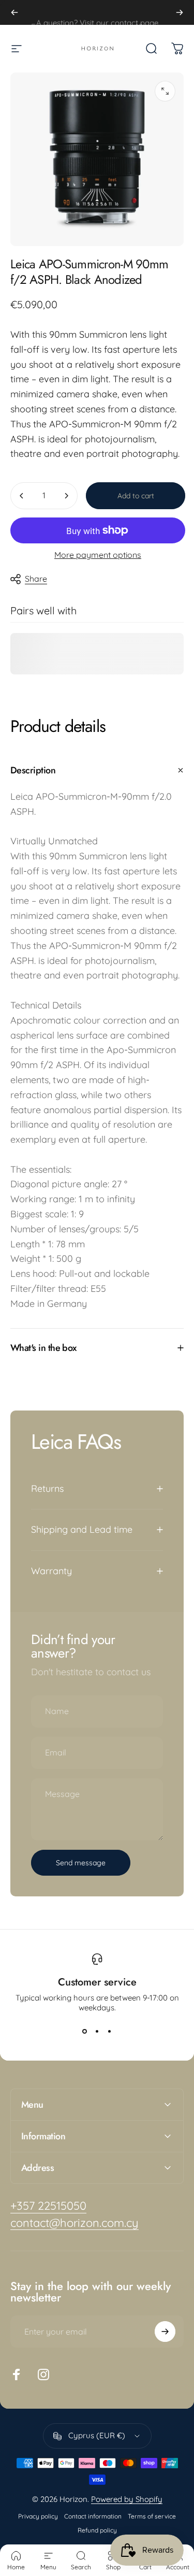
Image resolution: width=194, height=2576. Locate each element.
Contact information (93, 2516)
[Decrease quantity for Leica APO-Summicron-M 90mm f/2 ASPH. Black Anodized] (22, 496)
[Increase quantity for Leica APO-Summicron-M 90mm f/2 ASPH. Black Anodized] (66, 496)
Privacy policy (38, 2516)
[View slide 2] (97, 2031)
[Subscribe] (165, 2332)
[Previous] (14, 12)
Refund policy (97, 2530)
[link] (48, 2206)
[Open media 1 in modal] (165, 91)
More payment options (98, 555)
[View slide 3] (110, 2031)
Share (36, 579)
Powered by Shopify (127, 2499)
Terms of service (152, 2516)
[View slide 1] (85, 2031)
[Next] (180, 12)
